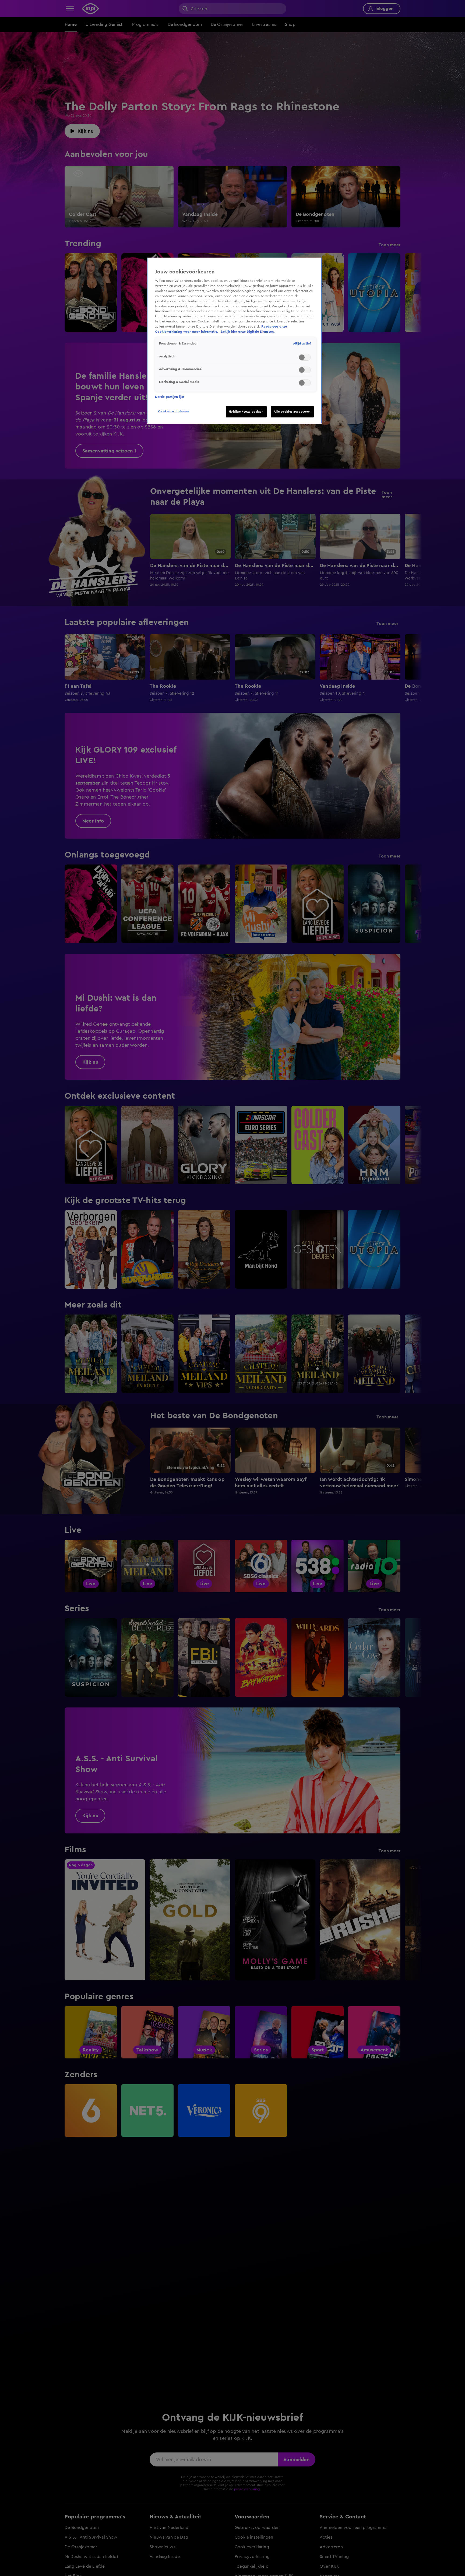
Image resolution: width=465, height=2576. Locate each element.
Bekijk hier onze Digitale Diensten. (248, 332)
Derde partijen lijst (170, 397)
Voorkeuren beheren (173, 411)
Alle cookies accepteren (292, 412)
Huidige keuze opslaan (246, 412)
